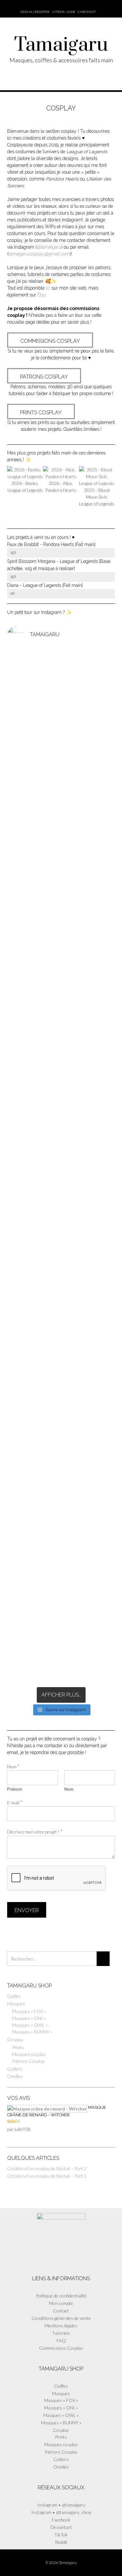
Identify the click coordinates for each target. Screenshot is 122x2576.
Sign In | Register (35, 12)
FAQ (61, 2340)
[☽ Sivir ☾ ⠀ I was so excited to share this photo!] (61, 770)
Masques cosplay (29, 2054)
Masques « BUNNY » (32, 2032)
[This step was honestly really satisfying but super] (61, 1294)
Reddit (61, 2542)
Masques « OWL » (30, 2025)
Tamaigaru (61, 45)
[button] (6, 1147)
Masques (16, 2004)
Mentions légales (61, 2326)
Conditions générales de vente (61, 2318)
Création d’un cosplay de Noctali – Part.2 (47, 2168)
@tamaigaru (49, 247)
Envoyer (27, 1910)
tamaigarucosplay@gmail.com (39, 254)
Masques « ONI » (29, 2018)
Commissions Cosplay (61, 2348)
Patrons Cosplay (28, 2061)
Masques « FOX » (29, 2011)
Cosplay (15, 2040)
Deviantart (61, 2527)
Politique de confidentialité (61, 2296)
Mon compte (61, 2303)
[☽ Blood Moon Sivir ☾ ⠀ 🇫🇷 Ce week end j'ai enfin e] (61, 1535)
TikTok (61, 2535)
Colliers (15, 2069)
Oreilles (15, 2076)
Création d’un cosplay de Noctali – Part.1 (47, 2176)
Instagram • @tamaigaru (61, 2505)
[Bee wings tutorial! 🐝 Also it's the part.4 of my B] (61, 1665)
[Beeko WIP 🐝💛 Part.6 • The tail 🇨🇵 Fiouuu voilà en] (61, 1073)
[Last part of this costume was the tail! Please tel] (61, 947)
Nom (13, 1767)
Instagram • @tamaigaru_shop (61, 2512)
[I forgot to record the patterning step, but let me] (61, 1321)
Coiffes (14, 1996)
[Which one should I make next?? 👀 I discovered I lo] (61, 1627)
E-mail (14, 1803)
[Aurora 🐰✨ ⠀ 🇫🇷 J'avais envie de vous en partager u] (61, 691)
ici (48, 288)
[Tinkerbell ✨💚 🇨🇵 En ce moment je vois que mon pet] (61, 865)
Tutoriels (61, 2333)
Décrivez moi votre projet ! (35, 1832)
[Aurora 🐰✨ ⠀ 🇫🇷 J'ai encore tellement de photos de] (61, 1229)
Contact (61, 2311)
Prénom (15, 1789)
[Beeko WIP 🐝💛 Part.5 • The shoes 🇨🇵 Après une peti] (61, 1399)
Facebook (61, 2520)
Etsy (42, 295)
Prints (18, 2047)
